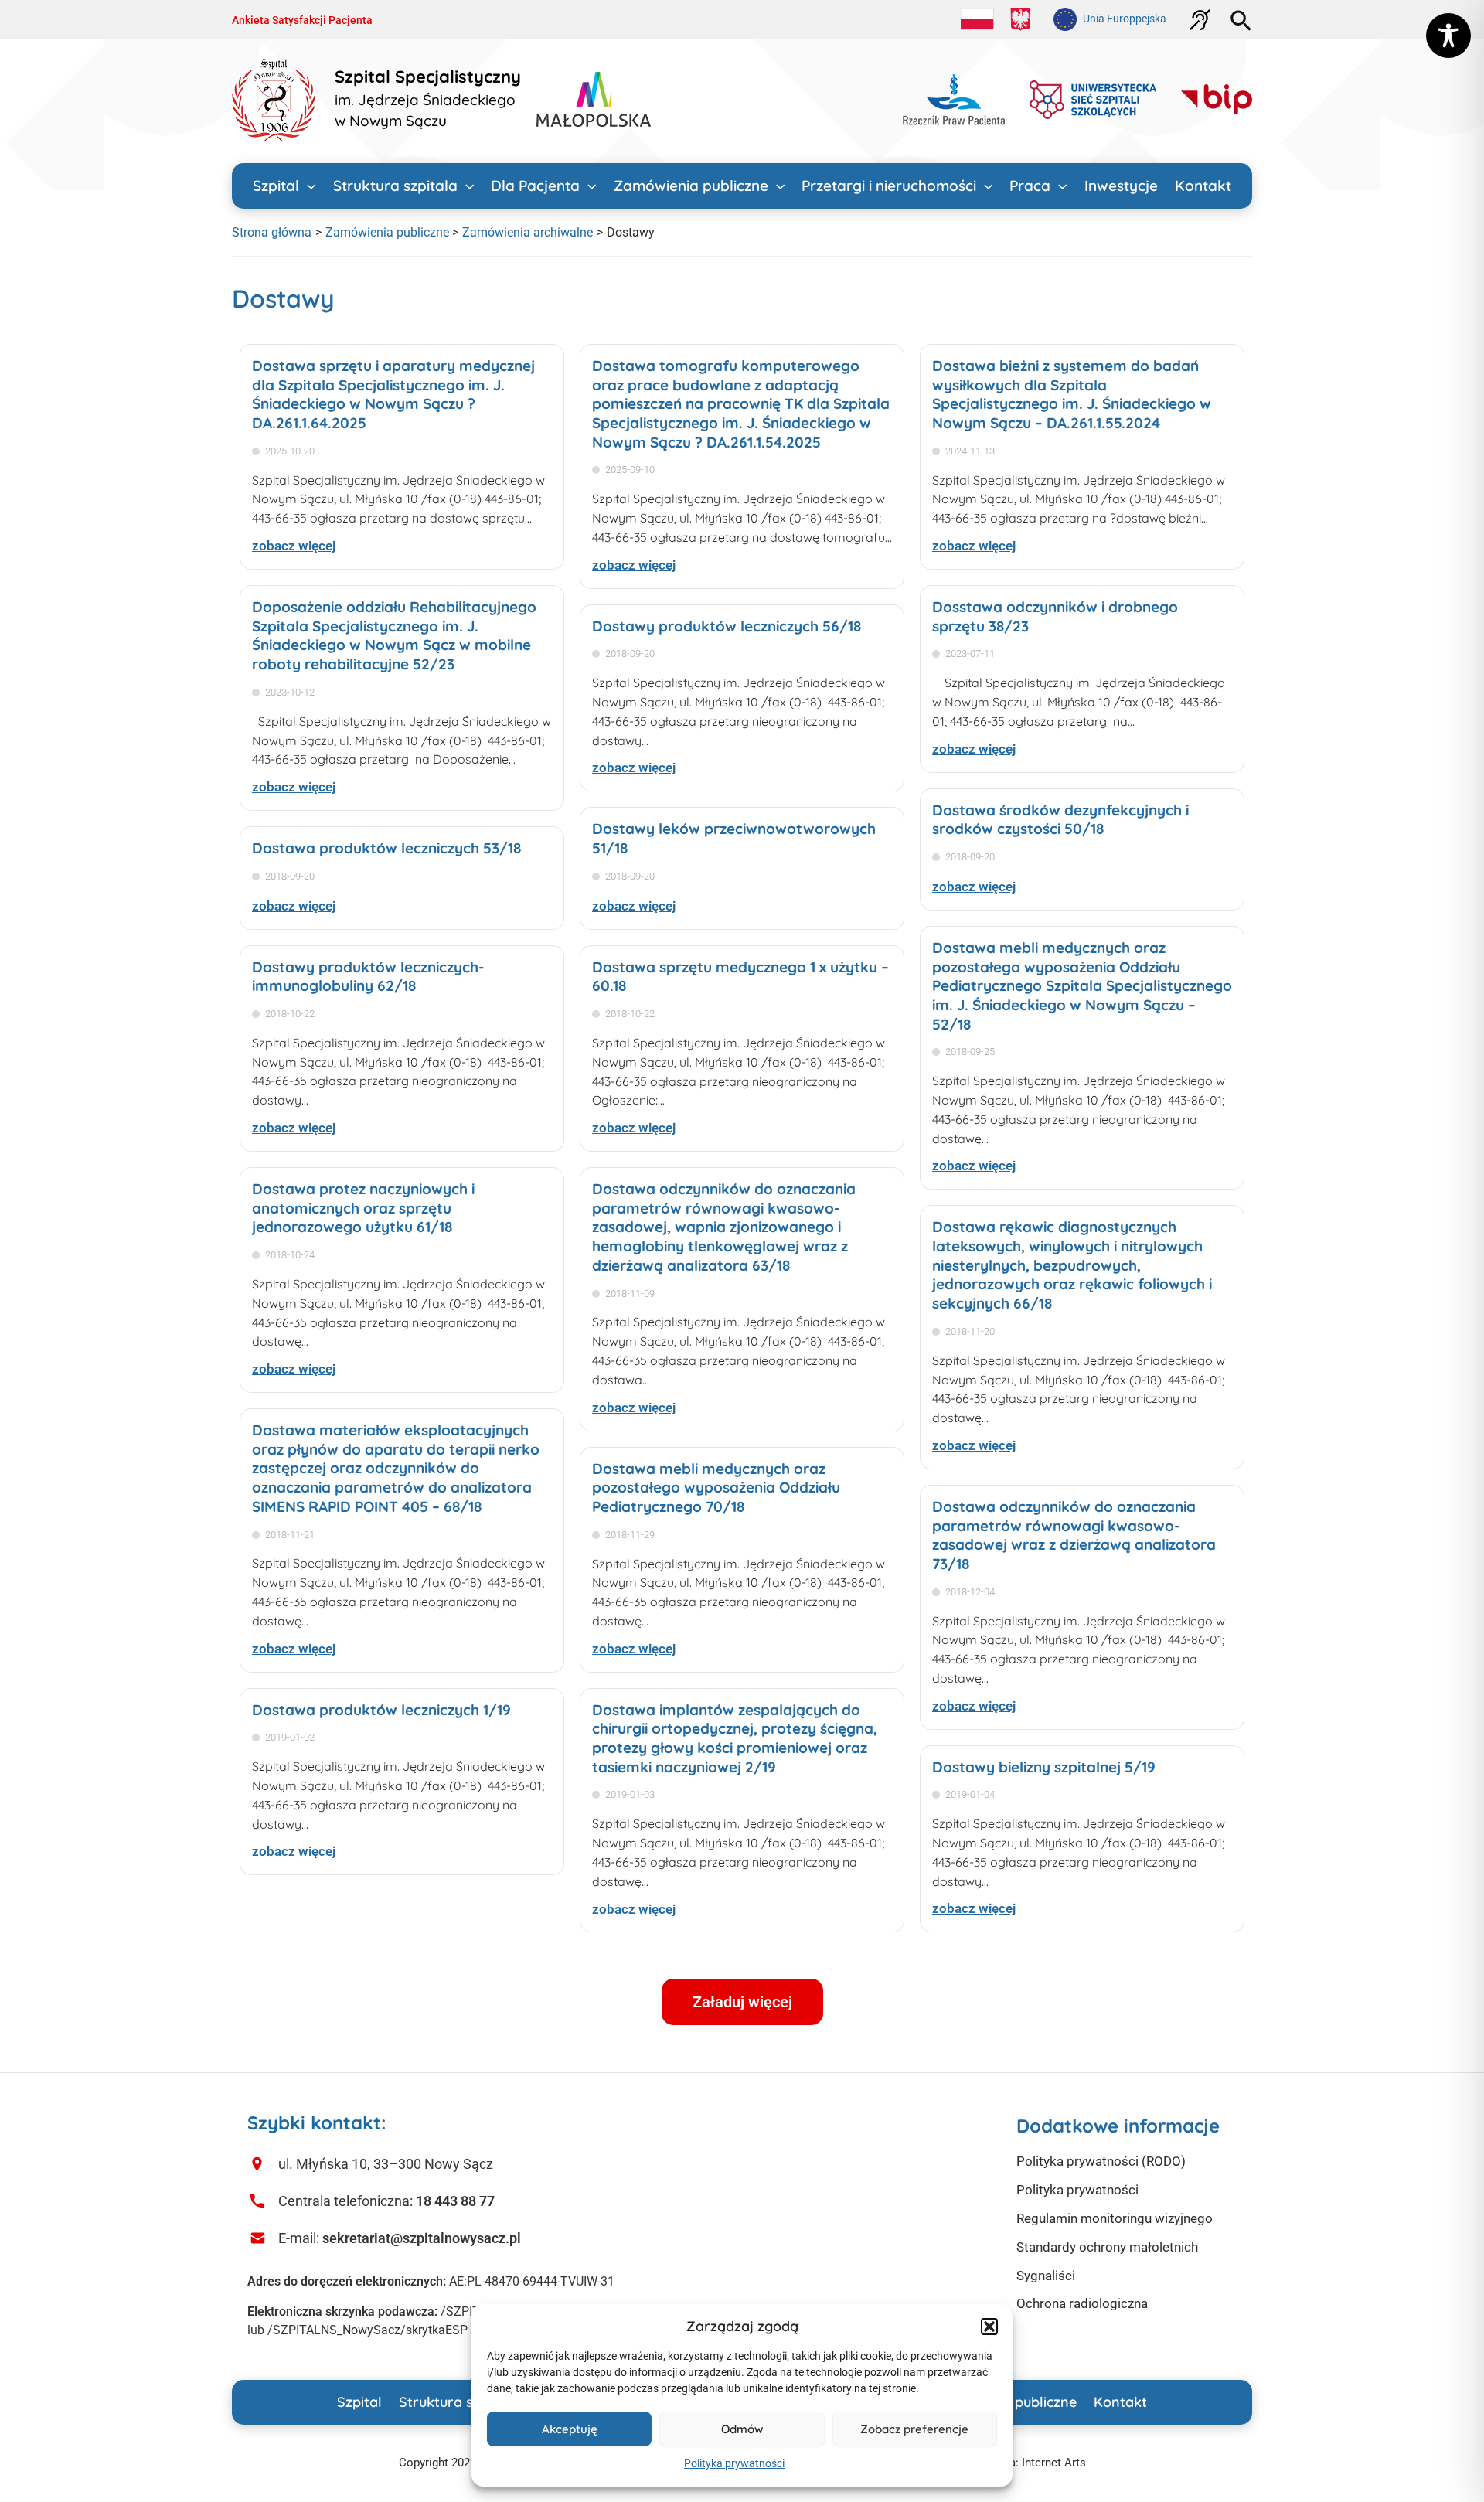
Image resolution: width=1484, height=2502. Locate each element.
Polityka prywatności (734, 2463)
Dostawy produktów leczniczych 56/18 (727, 626)
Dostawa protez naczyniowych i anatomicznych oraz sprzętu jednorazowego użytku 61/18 (363, 1208)
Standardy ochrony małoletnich (1107, 2247)
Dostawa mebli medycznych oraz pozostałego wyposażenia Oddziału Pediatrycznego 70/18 (716, 1488)
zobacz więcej (294, 546)
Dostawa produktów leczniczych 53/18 (386, 848)
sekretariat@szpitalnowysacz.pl (422, 2238)
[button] (989, 2327)
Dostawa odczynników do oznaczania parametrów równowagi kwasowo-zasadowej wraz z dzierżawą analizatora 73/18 (1074, 1535)
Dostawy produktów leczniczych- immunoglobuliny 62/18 (368, 977)
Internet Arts (1054, 2463)
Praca (1030, 186)
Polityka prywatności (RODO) (1101, 2161)
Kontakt (1203, 186)
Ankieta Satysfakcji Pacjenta (302, 20)
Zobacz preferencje (914, 2429)
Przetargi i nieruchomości (889, 186)
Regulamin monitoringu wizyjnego (1115, 2218)
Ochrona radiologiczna (1082, 2303)
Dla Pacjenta (535, 186)
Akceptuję (570, 2429)
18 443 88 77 (455, 2201)
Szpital (276, 186)
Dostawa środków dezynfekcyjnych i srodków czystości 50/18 (1060, 820)
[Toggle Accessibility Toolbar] (1448, 36)
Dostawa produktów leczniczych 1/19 (381, 1710)
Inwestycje (1121, 186)
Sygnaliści (1046, 2276)
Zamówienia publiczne (691, 186)
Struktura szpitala (395, 186)
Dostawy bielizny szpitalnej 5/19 (1044, 1767)
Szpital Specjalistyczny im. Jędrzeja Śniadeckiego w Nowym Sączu (428, 99)
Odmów (742, 2429)
